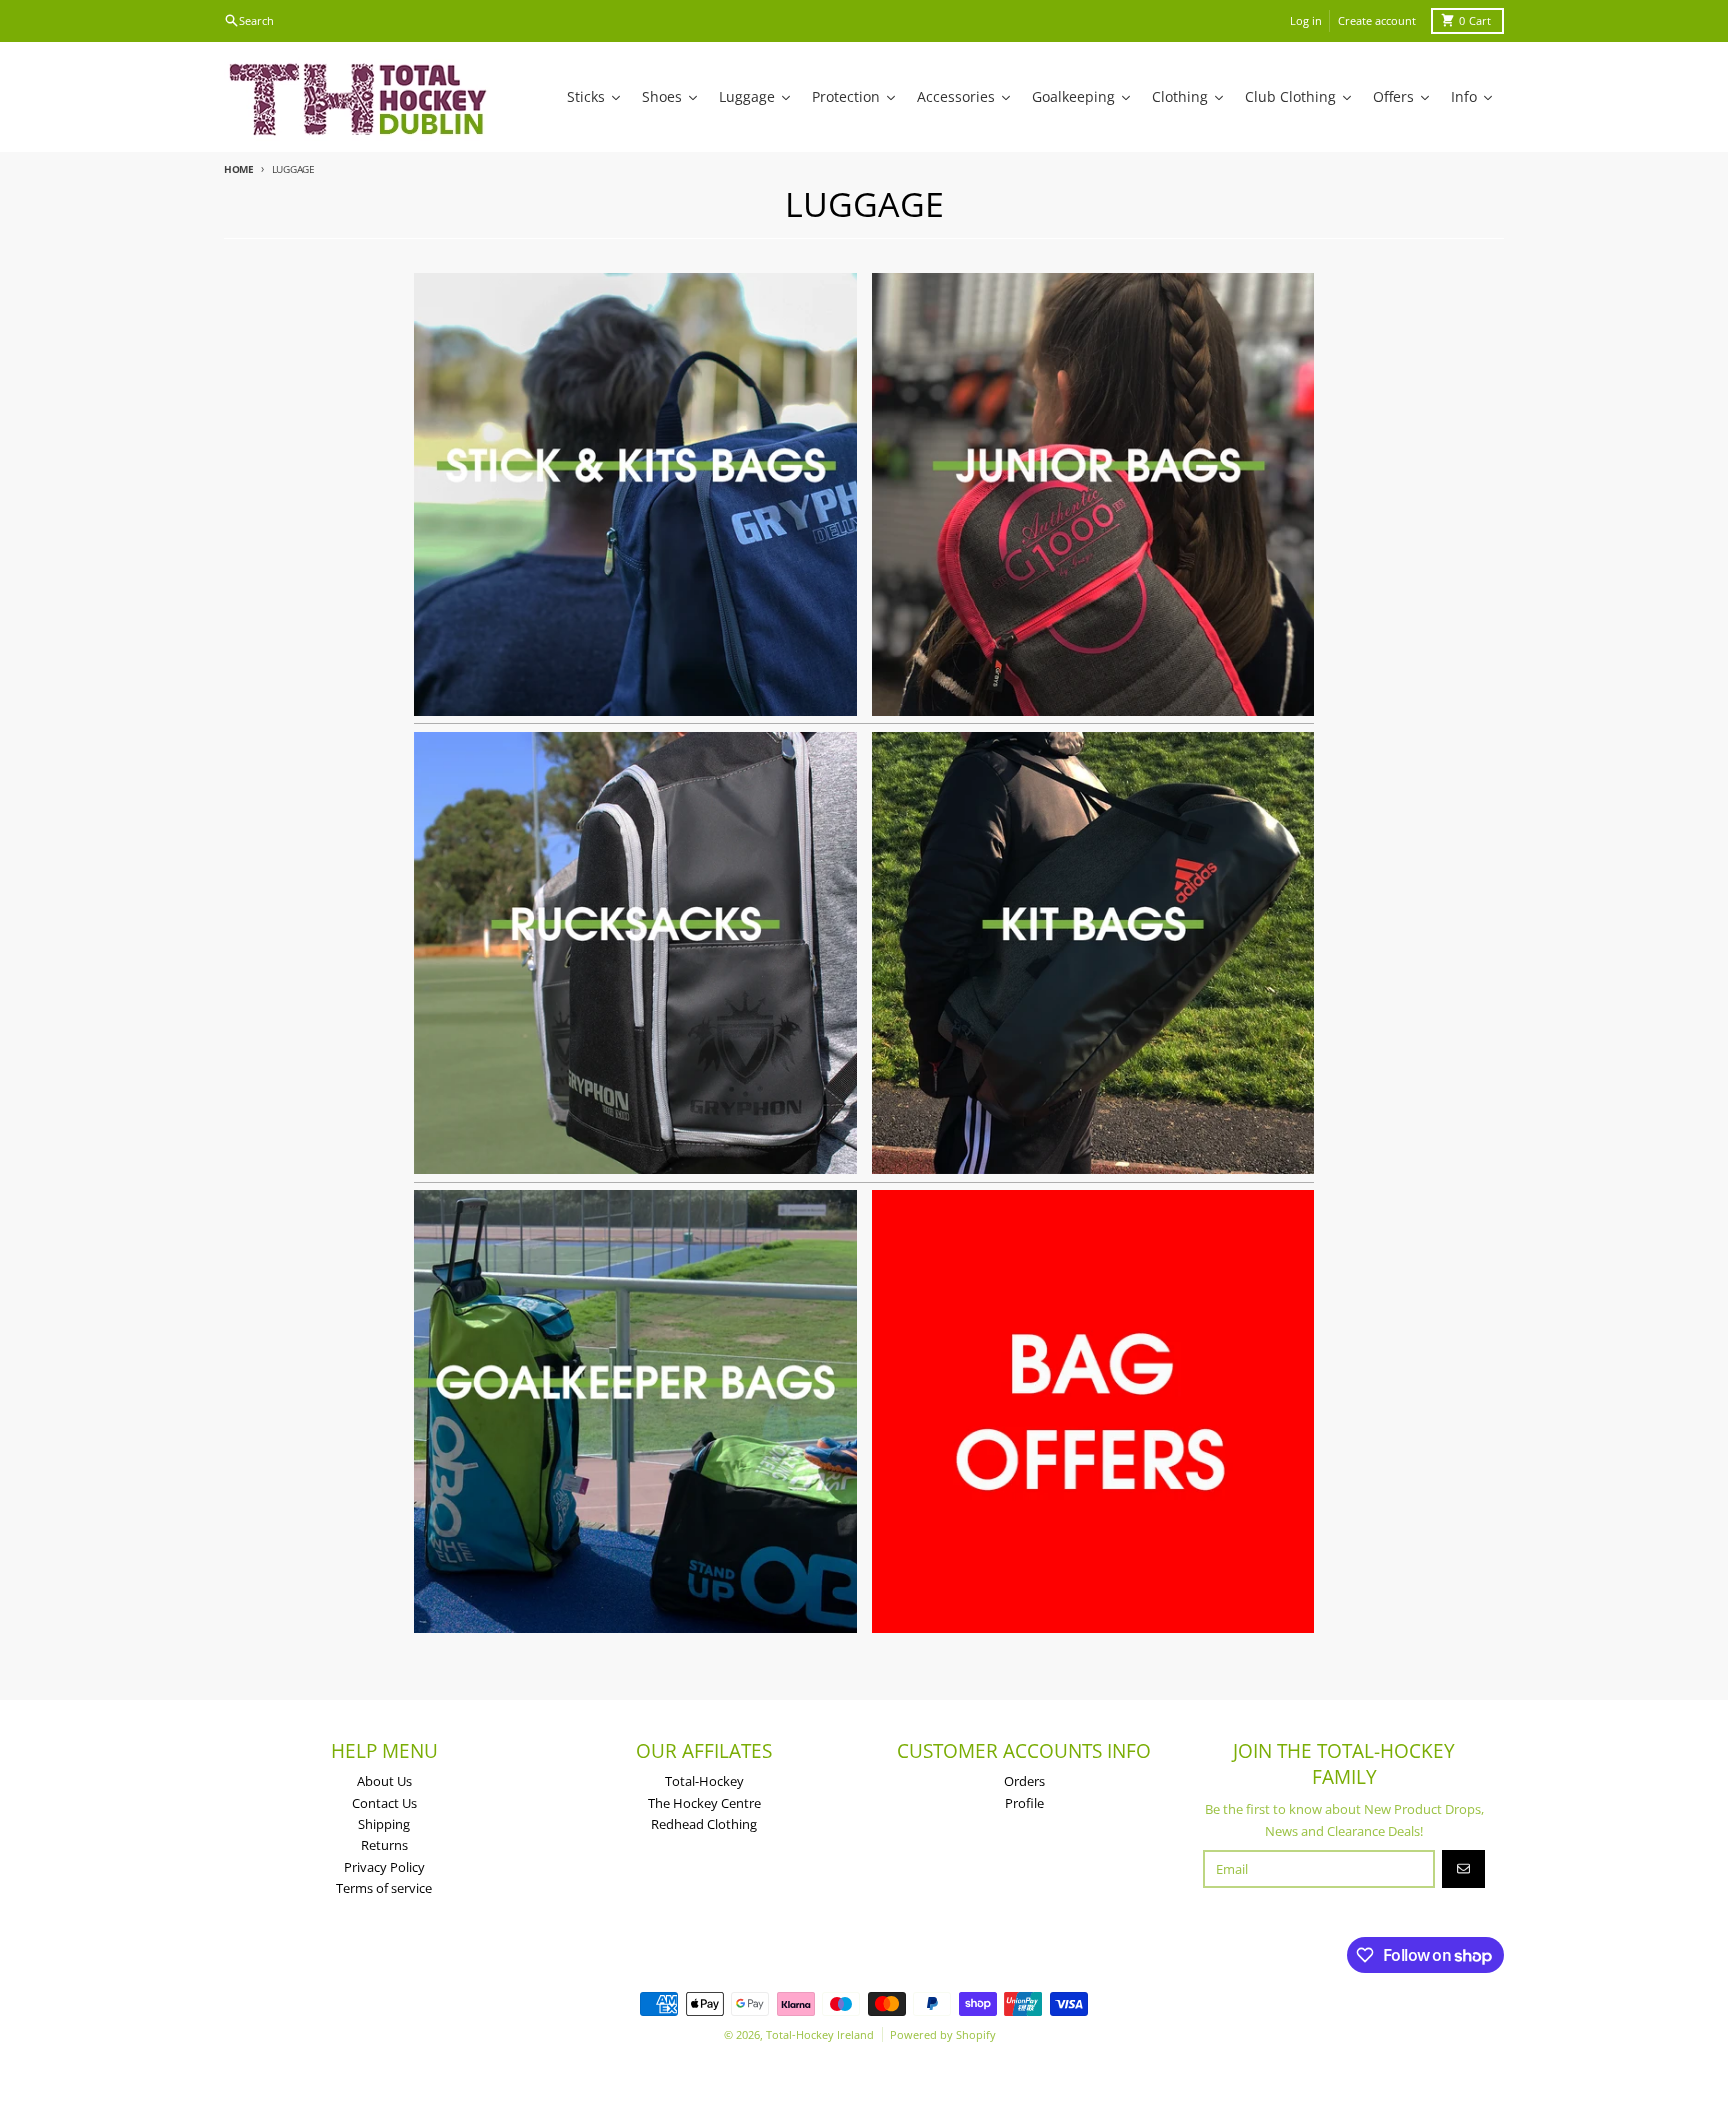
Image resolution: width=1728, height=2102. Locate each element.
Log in (1306, 20)
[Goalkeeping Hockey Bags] (635, 1411)
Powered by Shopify (943, 2034)
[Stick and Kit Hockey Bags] (635, 494)
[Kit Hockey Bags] (1093, 953)
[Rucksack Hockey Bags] (635, 953)
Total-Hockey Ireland (820, 2034)
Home (239, 169)
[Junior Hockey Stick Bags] (1093, 494)
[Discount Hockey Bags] (1093, 1411)
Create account (1377, 20)
